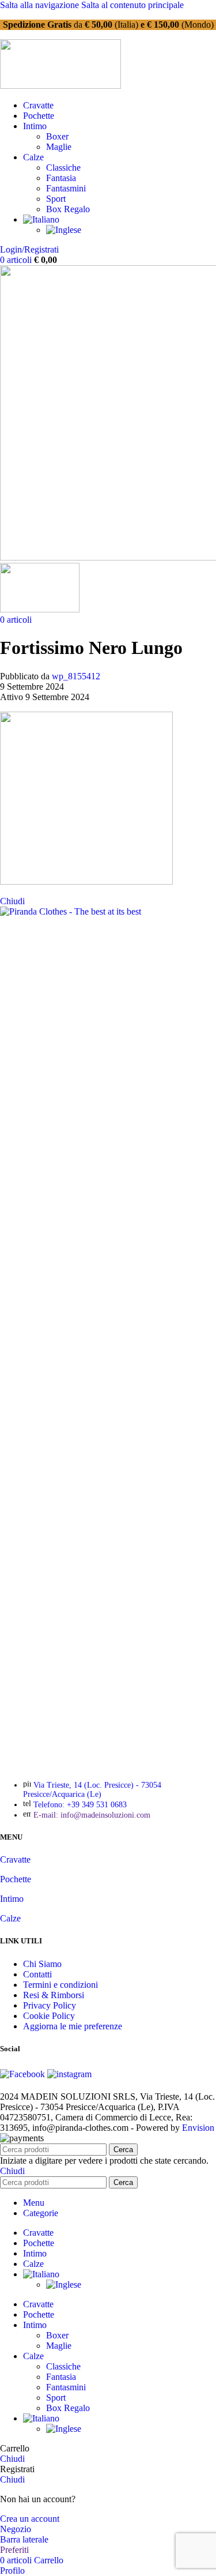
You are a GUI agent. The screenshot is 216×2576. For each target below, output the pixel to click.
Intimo (12, 1899)
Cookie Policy (49, 2016)
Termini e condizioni (60, 1985)
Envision (198, 2128)
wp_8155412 (76, 676)
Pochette (16, 1879)
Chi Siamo (42, 1964)
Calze (10, 1918)
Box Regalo (68, 209)
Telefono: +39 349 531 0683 (80, 1805)
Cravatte (15, 1859)
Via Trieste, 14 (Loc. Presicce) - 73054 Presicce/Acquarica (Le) (92, 1790)
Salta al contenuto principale (132, 5)
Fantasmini (66, 188)
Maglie (59, 147)
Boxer (57, 136)
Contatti (37, 1974)
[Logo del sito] (60, 86)
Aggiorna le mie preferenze (73, 2026)
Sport (56, 199)
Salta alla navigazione (41, 5)
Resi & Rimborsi (54, 1995)
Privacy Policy (50, 2005)
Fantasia (61, 178)
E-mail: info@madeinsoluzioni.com (92, 1815)
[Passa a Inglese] (64, 230)
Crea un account (30, 2519)
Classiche (63, 168)
